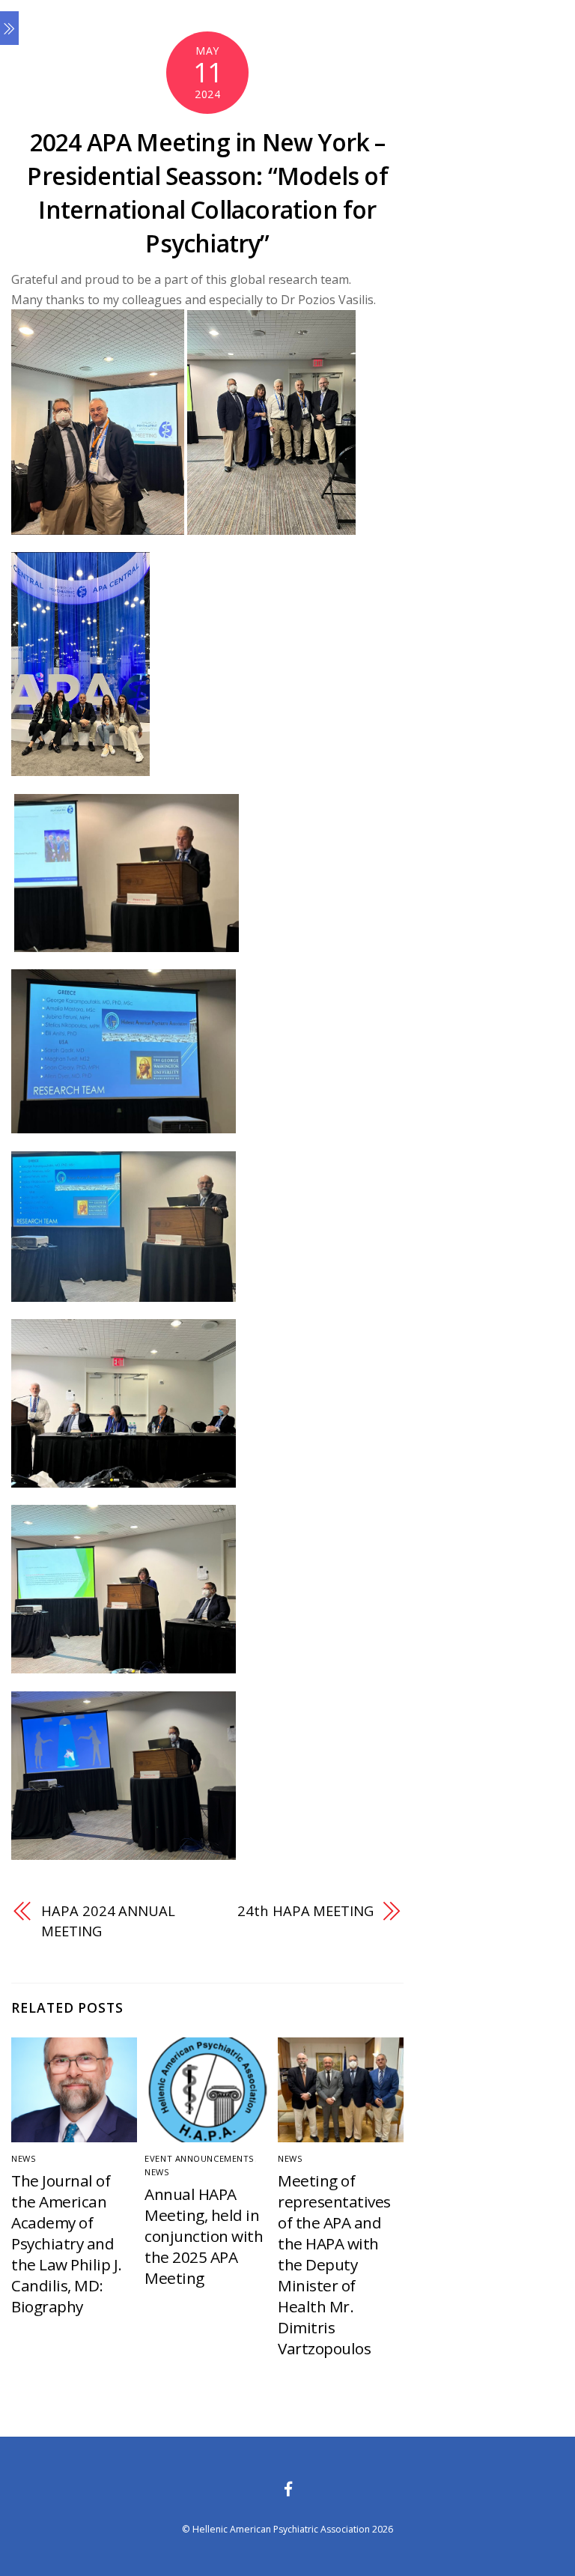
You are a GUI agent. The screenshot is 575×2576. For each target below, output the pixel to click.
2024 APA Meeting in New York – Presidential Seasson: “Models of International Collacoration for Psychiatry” (207, 192)
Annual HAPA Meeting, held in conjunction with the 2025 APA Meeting (204, 2236)
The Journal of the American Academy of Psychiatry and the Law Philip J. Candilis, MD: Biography (66, 2243)
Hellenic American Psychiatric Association (281, 2529)
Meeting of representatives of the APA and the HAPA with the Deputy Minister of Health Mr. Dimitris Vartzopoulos (334, 2264)
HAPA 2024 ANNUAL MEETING (108, 1920)
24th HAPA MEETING (305, 1910)
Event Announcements (200, 2158)
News (24, 2158)
